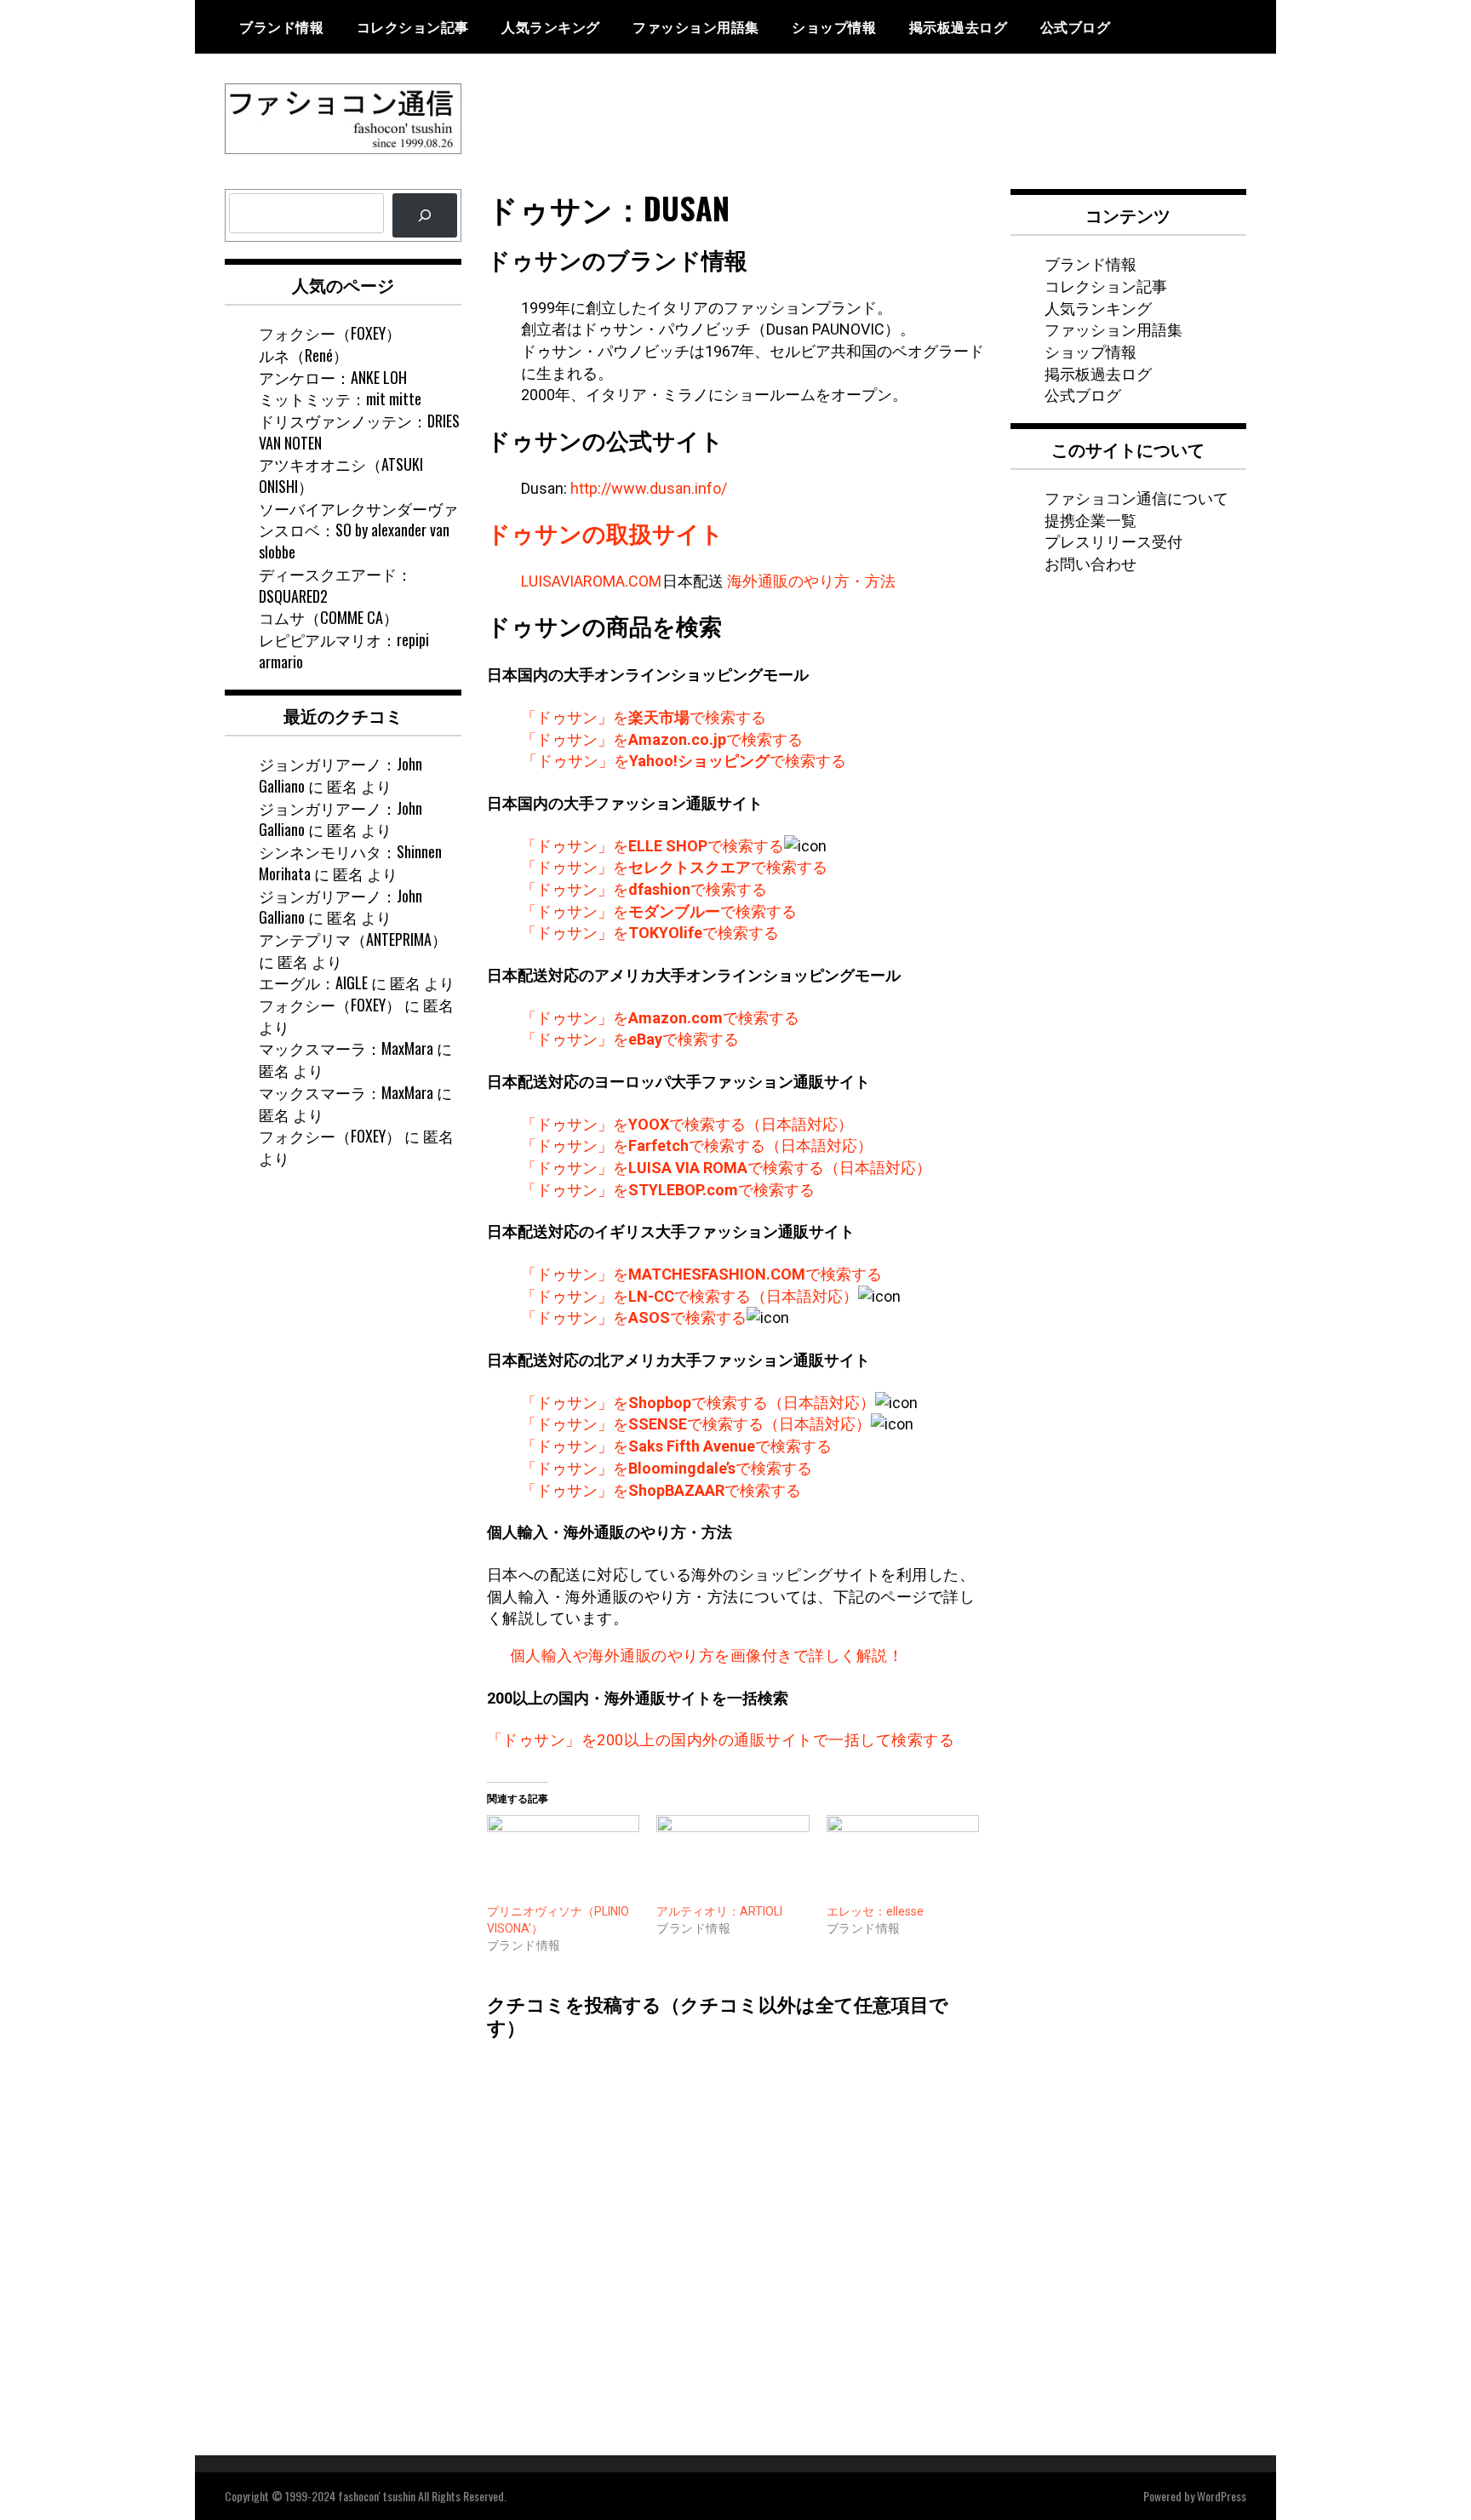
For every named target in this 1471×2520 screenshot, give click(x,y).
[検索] (425, 215)
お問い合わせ (1090, 563)
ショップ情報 (834, 26)
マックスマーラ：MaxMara (346, 1048)
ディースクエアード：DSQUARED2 (335, 585)
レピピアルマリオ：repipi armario (344, 650)
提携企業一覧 (1090, 519)
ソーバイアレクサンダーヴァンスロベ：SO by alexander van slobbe (358, 530)
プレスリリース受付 (1113, 541)
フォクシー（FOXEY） (330, 333)
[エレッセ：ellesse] (903, 1859)
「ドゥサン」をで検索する (644, 717)
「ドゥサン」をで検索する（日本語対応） (687, 1124)
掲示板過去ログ (959, 26)
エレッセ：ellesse (875, 1911)
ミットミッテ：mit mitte (340, 398)
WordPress (1222, 2496)
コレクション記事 (413, 26)
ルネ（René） (303, 355)
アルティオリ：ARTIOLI (719, 1911)
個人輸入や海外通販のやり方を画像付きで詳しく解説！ (707, 1655)
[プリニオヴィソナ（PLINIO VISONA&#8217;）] (564, 1859)
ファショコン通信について (1136, 497)
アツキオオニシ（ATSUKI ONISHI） (341, 475)
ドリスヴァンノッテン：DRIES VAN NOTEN (359, 432)
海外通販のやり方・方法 (811, 581)
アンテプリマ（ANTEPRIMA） (353, 939)
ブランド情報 (281, 26)
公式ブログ (1076, 26)
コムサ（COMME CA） (329, 617)
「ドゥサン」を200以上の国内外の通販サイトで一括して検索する (721, 1740)
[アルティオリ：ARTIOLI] (733, 1859)
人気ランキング (551, 26)
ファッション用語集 (696, 26)
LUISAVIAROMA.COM (591, 581)
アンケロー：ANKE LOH (333, 377)
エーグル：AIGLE (313, 982)
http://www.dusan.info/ (649, 488)
